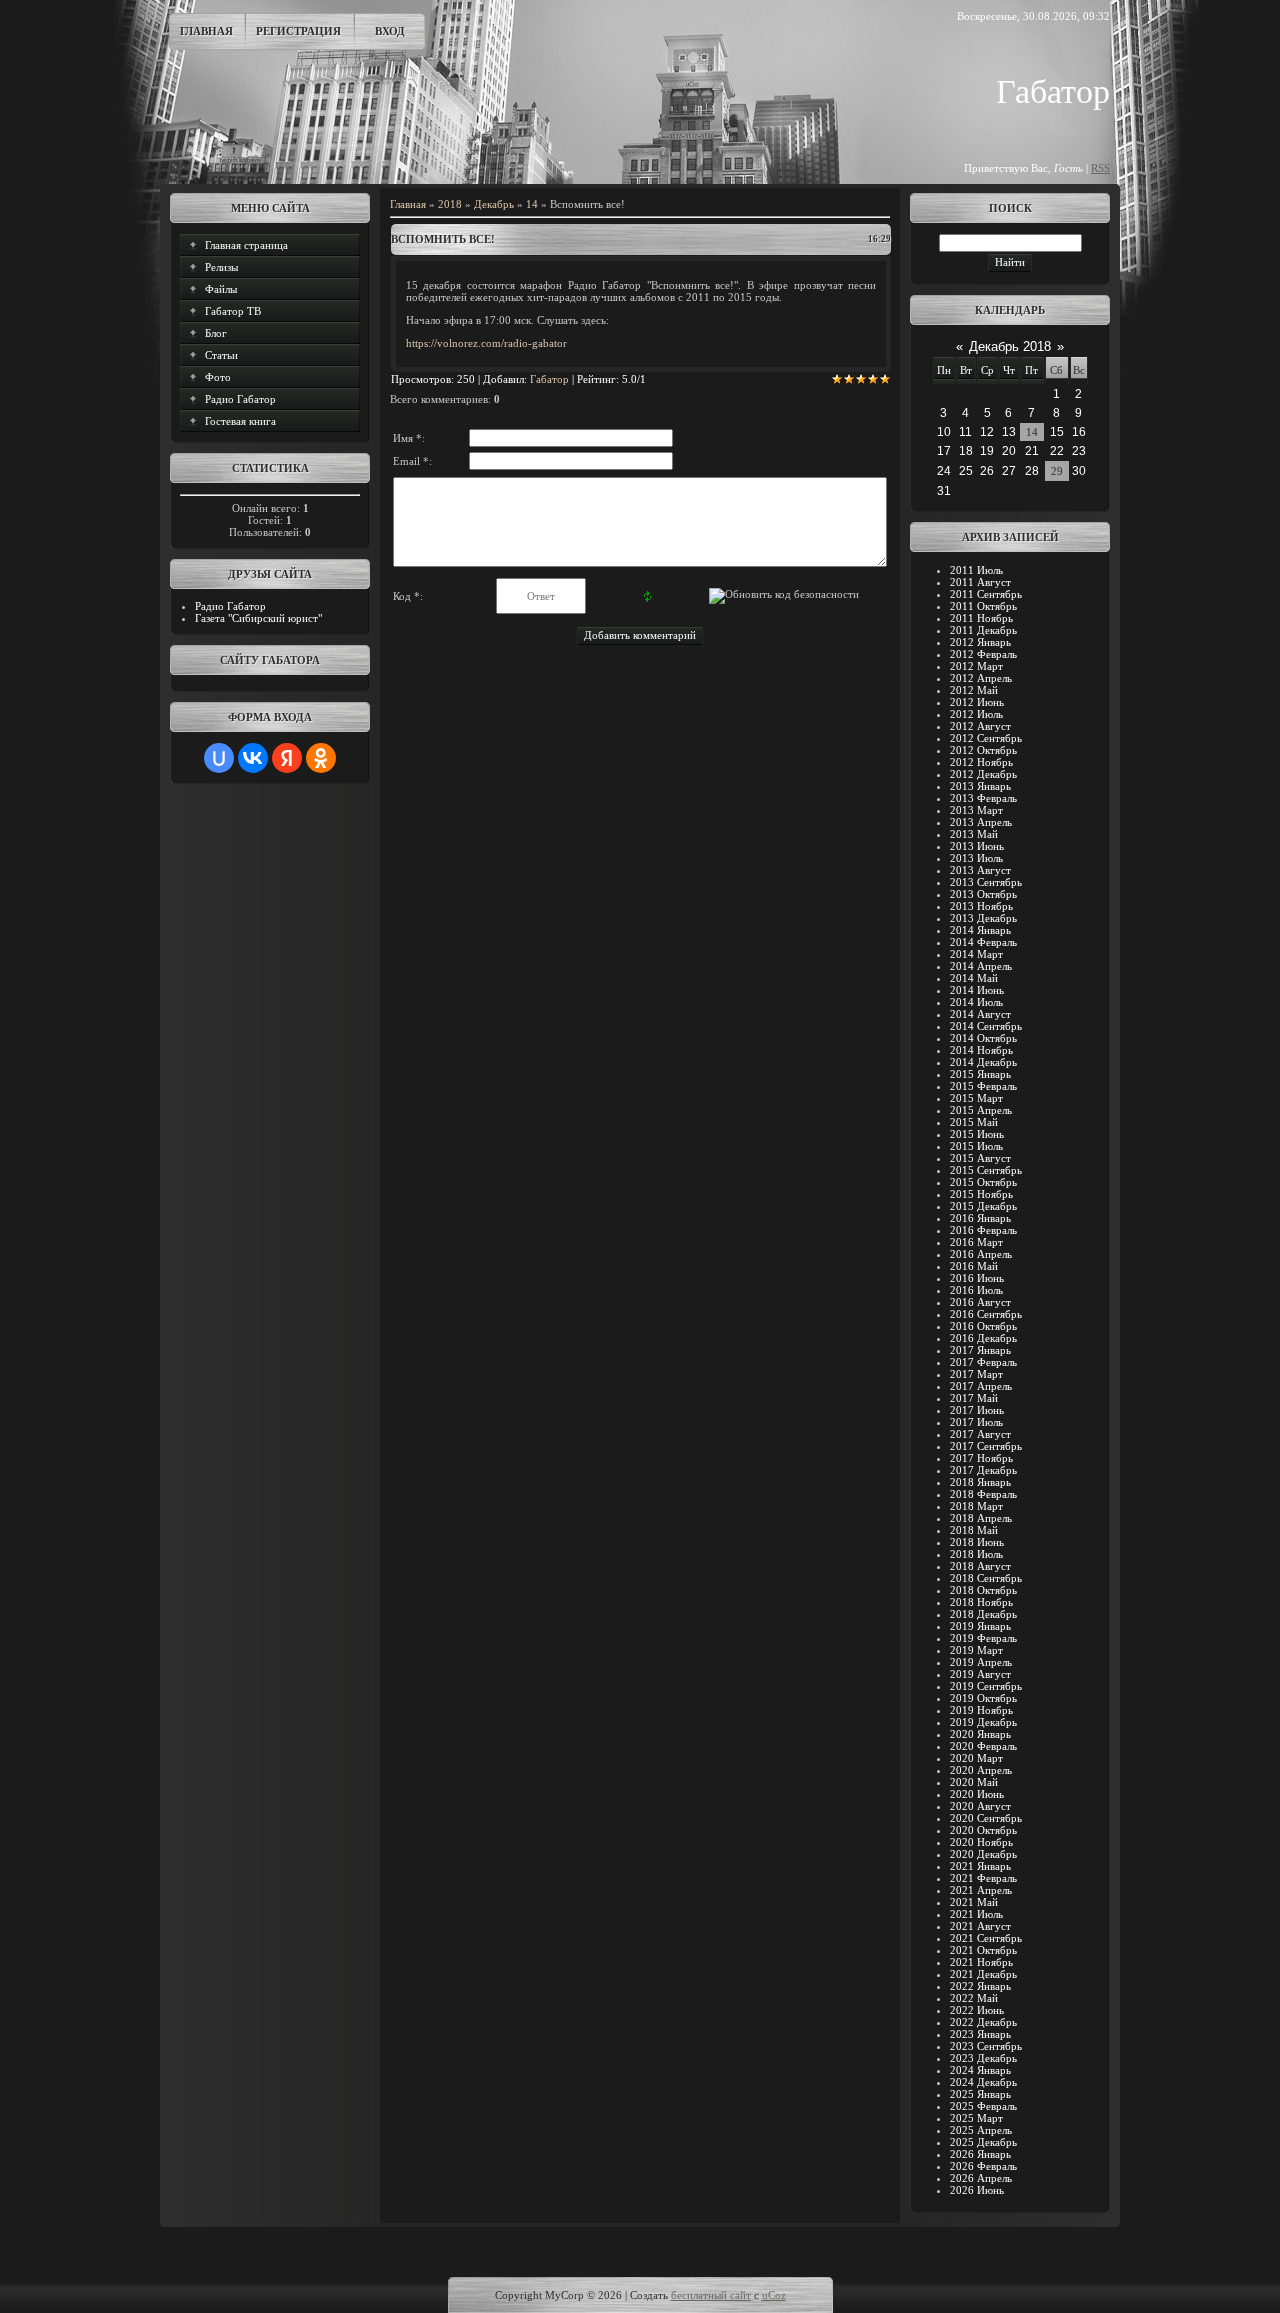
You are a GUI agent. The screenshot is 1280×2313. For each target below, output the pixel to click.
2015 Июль (976, 1146)
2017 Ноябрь (981, 1458)
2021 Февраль (983, 1878)
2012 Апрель (981, 678)
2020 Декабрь (983, 1854)
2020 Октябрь (983, 1830)
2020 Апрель (981, 1770)
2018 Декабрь (983, 1614)
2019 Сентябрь (986, 1686)
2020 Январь (980, 1734)
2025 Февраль (983, 2106)
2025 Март (976, 2118)
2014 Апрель (981, 966)
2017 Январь (980, 1350)
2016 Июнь (977, 1278)
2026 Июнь (977, 2190)
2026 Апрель (981, 2178)
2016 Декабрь (983, 1338)
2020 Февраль (983, 1746)
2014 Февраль (983, 942)
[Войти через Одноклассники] (321, 758)
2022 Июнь (977, 2010)
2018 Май (974, 1530)
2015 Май (974, 1122)
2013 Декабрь (983, 918)
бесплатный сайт (711, 2295)
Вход (390, 31)
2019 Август (980, 1674)
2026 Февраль (983, 2166)
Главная (206, 31)
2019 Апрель (981, 1662)
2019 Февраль (983, 1638)
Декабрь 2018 (1010, 346)
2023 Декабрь (983, 2058)
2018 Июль (976, 1554)
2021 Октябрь (983, 1950)
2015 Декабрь (983, 1206)
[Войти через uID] (219, 758)
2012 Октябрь (983, 750)
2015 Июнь (977, 1134)
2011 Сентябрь (986, 594)
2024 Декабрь (983, 2082)
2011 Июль (976, 570)
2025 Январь (980, 2094)
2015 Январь (980, 1074)
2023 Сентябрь (986, 2046)
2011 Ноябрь (981, 618)
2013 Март (976, 810)
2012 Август (980, 726)
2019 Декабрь (983, 1722)
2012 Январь (980, 642)
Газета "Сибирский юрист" (258, 618)
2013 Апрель (981, 822)
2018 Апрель (981, 1518)
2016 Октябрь (983, 1326)
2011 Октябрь (983, 606)
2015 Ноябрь (981, 1194)
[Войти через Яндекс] (287, 758)
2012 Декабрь (983, 774)
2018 (450, 204)
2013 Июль (976, 858)
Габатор (549, 379)
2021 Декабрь (983, 1974)
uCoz (774, 2295)
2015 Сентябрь (986, 1170)
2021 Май (974, 1902)
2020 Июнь (977, 1794)
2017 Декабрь (983, 1470)
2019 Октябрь (983, 1698)
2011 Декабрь (983, 630)
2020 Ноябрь (981, 1842)
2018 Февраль (983, 1494)
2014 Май (974, 978)
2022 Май (974, 1998)
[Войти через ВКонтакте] (253, 758)
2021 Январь (980, 1866)
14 (532, 204)
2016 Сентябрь (986, 1314)
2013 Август (980, 870)
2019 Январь (980, 1626)
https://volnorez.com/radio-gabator (486, 343)
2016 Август (980, 1302)
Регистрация (298, 31)
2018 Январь (980, 1482)
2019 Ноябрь (981, 1710)
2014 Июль (976, 1002)
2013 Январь (980, 786)
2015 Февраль (983, 1086)
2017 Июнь (977, 1410)
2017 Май (974, 1398)
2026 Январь (980, 2154)
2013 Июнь (977, 846)
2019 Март (976, 1650)
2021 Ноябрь (981, 1962)
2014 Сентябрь (986, 1026)
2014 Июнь (977, 990)
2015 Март (976, 1098)
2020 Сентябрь (986, 1818)
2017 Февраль (983, 1362)
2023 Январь (980, 2034)
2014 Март (976, 954)
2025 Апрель (981, 2130)
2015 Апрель (981, 1110)
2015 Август (980, 1158)
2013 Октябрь (983, 894)
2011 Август (980, 582)
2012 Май (974, 690)
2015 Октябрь (983, 1182)
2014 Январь (980, 930)
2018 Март (976, 1506)
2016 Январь (980, 1218)
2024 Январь (980, 2070)
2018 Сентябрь (986, 1578)
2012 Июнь (977, 702)
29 (1057, 471)
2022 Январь (980, 1986)
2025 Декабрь (983, 2142)
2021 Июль (976, 1914)
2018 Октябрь (983, 1590)
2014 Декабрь (983, 1062)
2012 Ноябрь (981, 762)
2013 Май (974, 834)
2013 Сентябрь (986, 882)
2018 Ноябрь (981, 1602)
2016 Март (976, 1242)
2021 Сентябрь (986, 1938)
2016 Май (974, 1266)
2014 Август (980, 1014)
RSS (1100, 168)
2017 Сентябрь (986, 1446)
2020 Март (976, 1758)
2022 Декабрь (983, 2022)
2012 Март (976, 666)
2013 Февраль (983, 798)
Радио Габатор (230, 606)
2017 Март (976, 1374)
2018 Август (980, 1566)
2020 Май (974, 1782)
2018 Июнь (977, 1542)
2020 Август (980, 1806)
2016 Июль (976, 1290)
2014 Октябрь (983, 1038)
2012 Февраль (983, 654)
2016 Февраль (983, 1230)
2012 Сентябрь (986, 738)
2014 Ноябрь (981, 1050)
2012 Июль (976, 714)
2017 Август (980, 1434)
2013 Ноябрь (981, 906)
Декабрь (494, 204)
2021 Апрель (981, 1890)
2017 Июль (976, 1422)
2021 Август (980, 1926)
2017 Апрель (981, 1386)
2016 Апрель (981, 1254)
